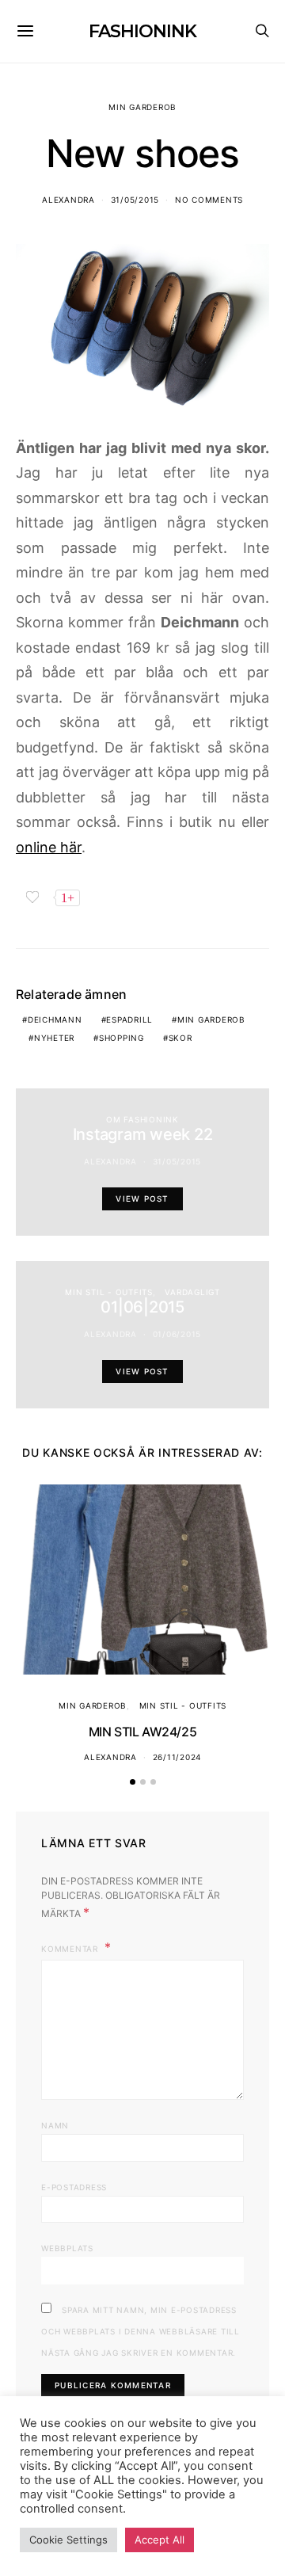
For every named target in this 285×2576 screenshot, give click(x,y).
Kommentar (71, 1949)
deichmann (55, 1019)
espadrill (129, 1019)
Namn (55, 2125)
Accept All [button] (160, 2540)
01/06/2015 (177, 1334)
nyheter (54, 1038)
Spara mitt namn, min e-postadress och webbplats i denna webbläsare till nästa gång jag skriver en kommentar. (141, 2331)
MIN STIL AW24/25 (143, 1732)
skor (180, 1038)
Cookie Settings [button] (68, 2540)
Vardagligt (192, 1292)
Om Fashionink (142, 1119)
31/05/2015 (135, 200)
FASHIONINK (142, 31)
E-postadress (74, 2187)
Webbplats (67, 2248)
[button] (133, 1782)
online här (49, 847)
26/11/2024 (177, 1757)
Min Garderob (142, 107)
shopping (122, 1038)
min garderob (211, 1019)
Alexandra (68, 200)
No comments (209, 200)
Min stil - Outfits (109, 1292)
